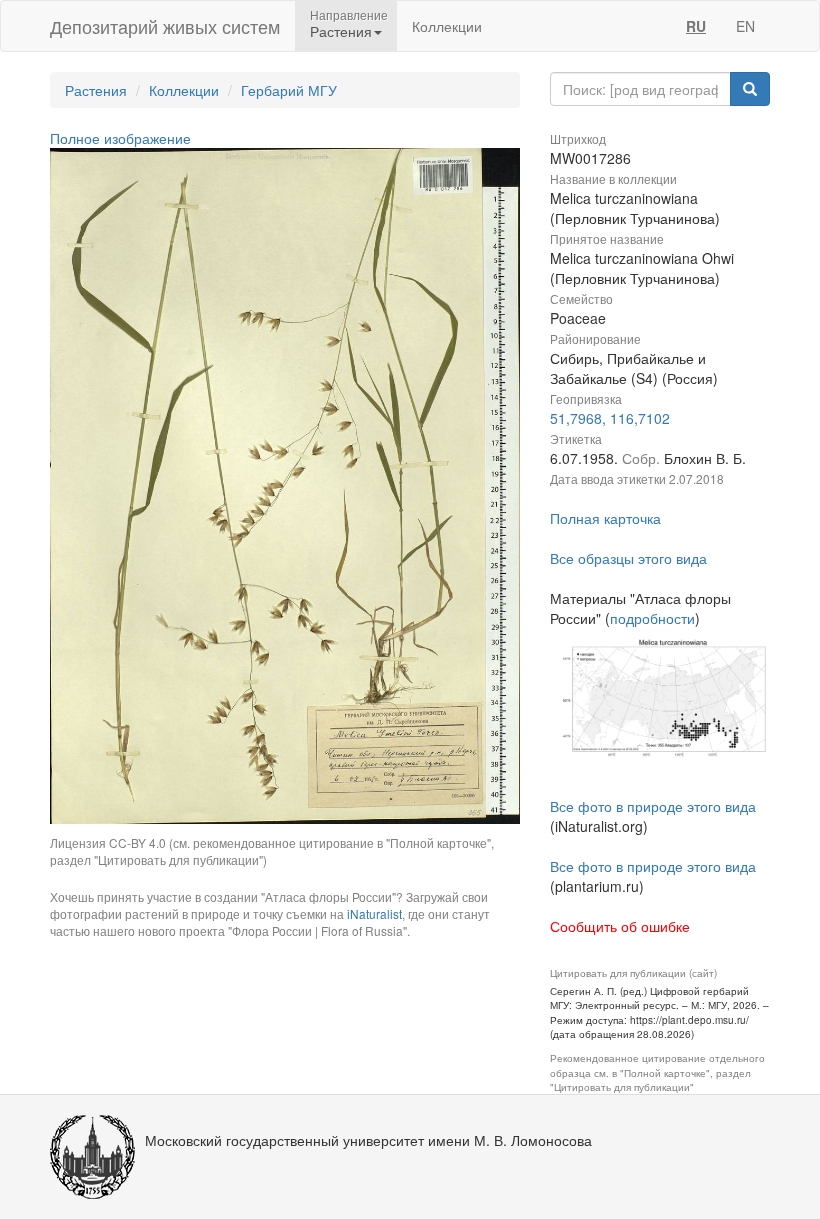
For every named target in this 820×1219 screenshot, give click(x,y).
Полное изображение (120, 138)
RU (696, 26)
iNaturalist (374, 913)
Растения (96, 90)
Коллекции (447, 26)
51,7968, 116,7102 (610, 418)
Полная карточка (605, 518)
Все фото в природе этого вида (653, 806)
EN (745, 26)
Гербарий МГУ (289, 90)
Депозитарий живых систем (165, 26)
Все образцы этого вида (628, 558)
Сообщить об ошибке (620, 926)
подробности (652, 618)
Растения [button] (341, 31)
